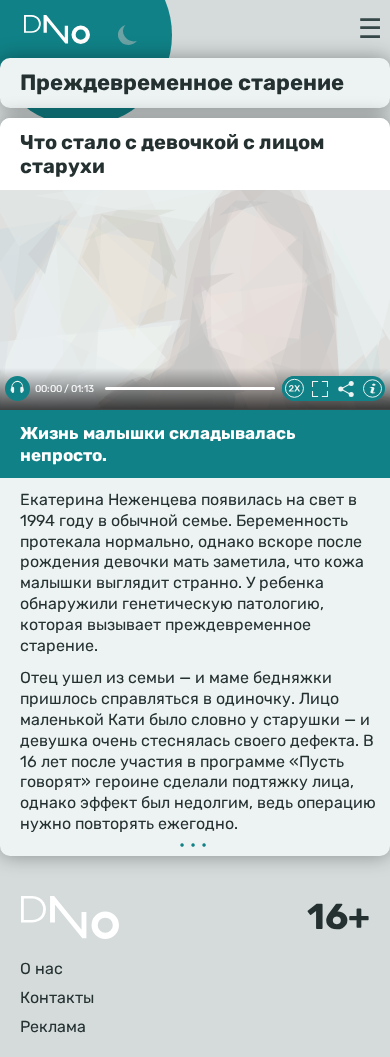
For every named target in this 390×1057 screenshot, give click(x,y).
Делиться (346, 389)
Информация (372, 389)
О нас (41, 968)
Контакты (57, 997)
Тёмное (127, 36)
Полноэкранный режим (320, 389)
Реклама (53, 1026)
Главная (70, 917)
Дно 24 (57, 29)
